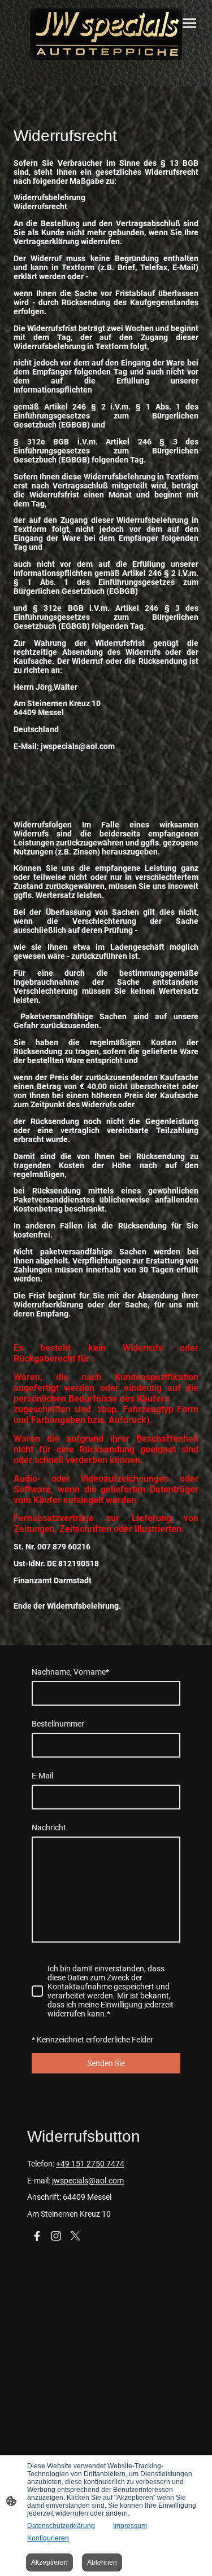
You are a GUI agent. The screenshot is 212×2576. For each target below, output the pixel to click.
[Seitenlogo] (106, 34)
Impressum (130, 2526)
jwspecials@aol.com (88, 2181)
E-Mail (42, 1776)
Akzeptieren (49, 2562)
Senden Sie (106, 2063)
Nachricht (49, 1828)
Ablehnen (102, 2562)
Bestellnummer (58, 1724)
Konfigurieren (48, 2538)
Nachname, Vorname (70, 1672)
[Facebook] (37, 2236)
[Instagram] (56, 2236)
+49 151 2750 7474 (90, 2164)
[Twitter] (75, 2236)
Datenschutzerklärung (61, 2526)
